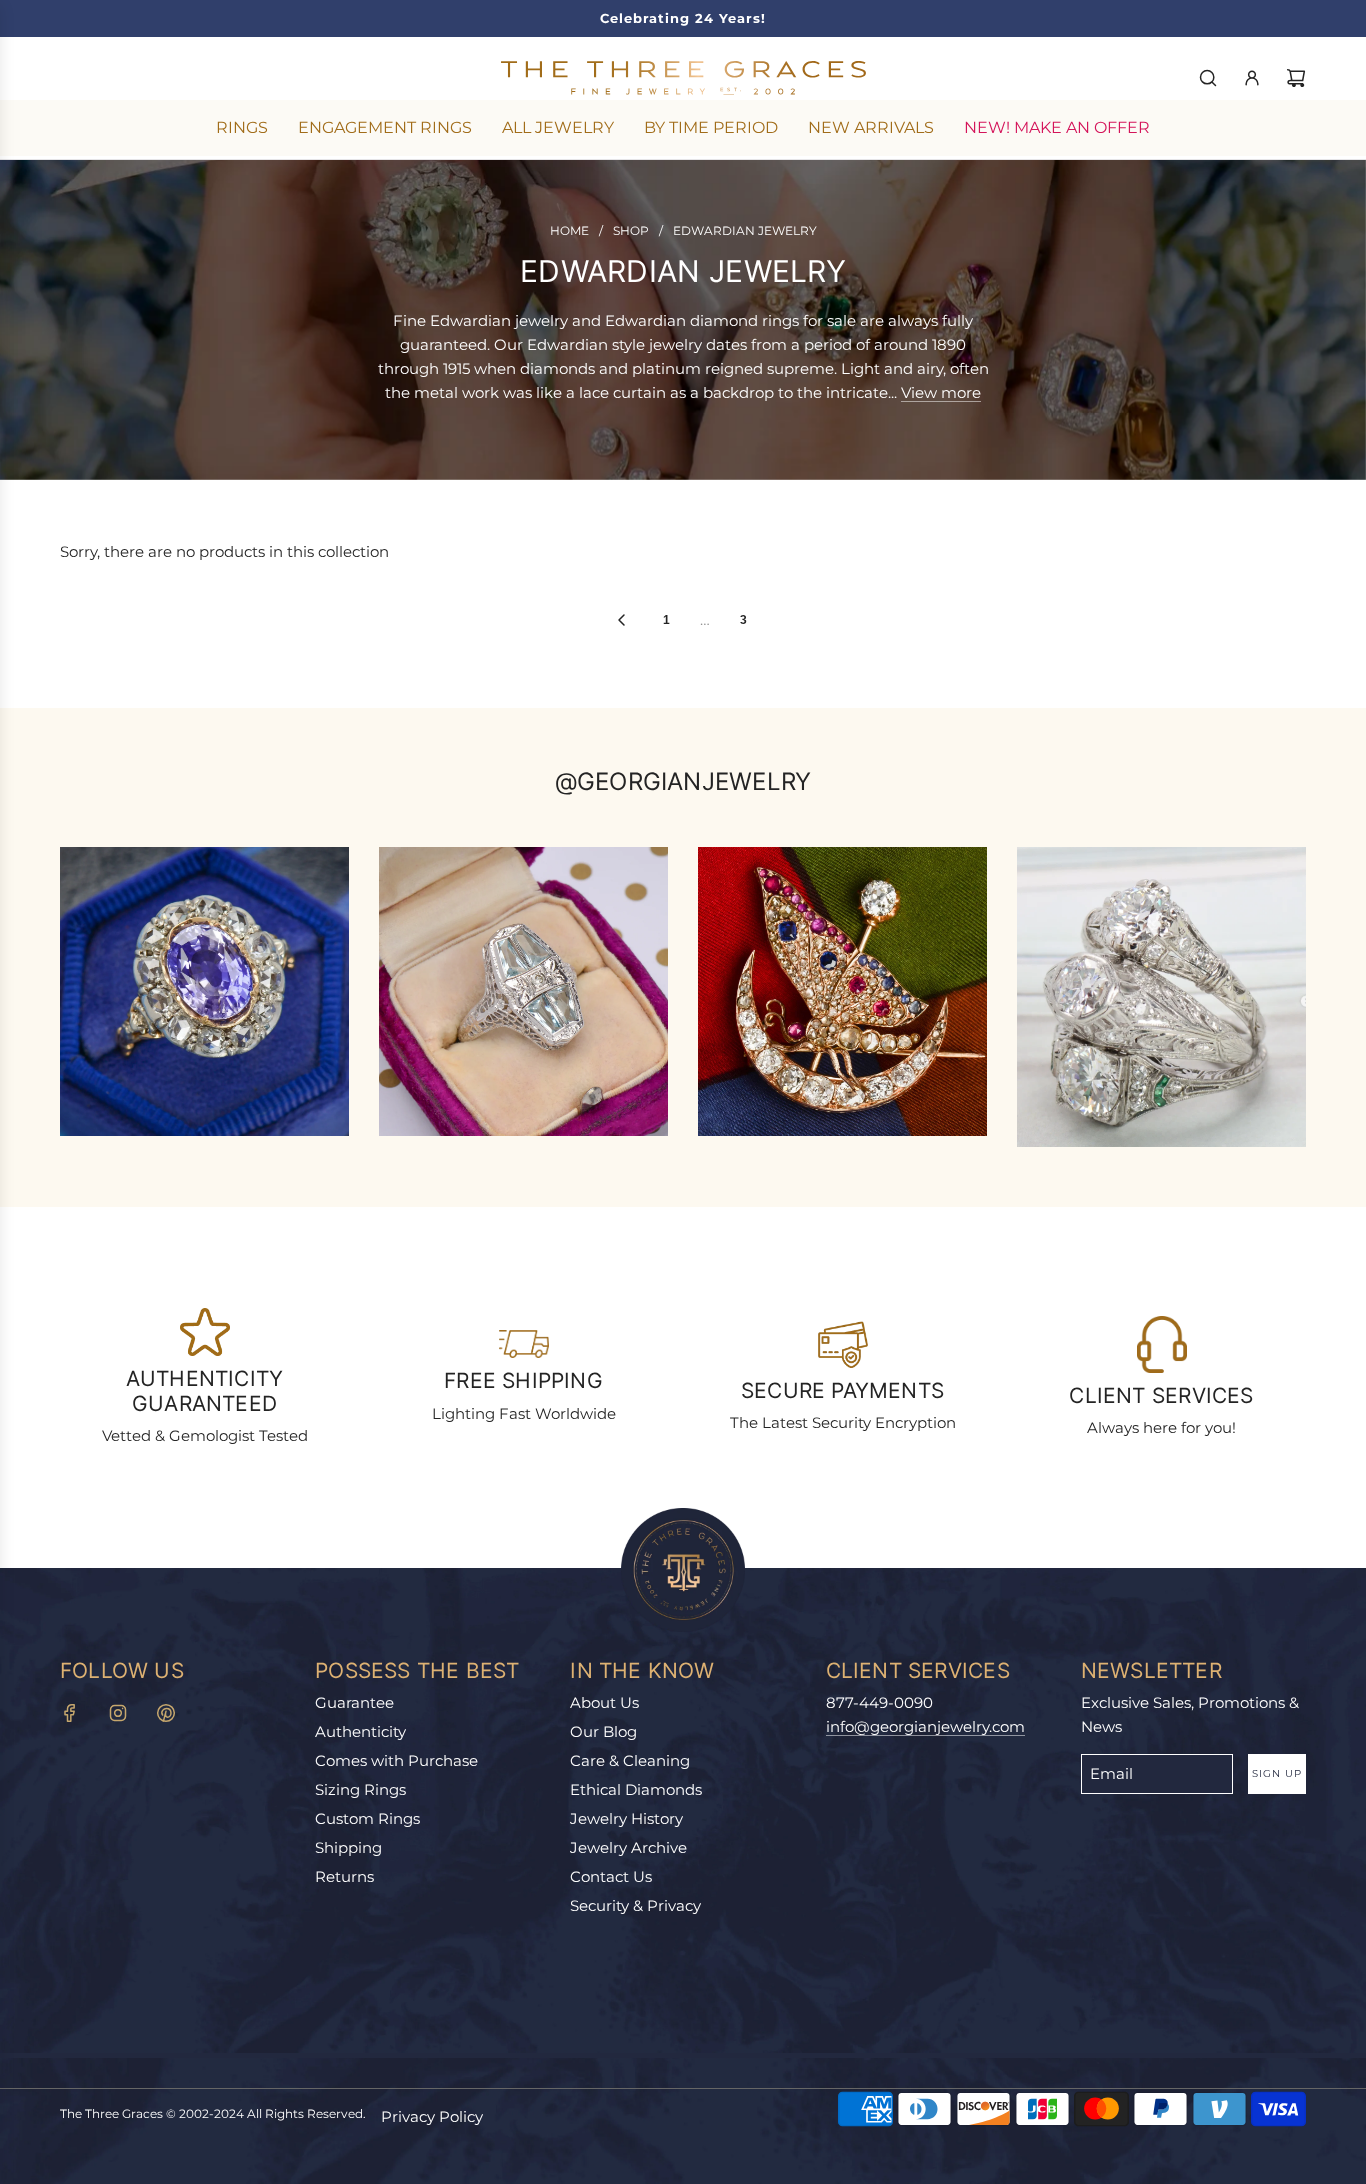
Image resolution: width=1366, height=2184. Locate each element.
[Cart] (1296, 78)
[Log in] (1252, 78)
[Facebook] (70, 1713)
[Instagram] (118, 1713)
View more (941, 392)
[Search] (1208, 78)
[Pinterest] (166, 1713)
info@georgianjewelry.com (925, 1726)
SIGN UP (1277, 1773)
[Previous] (621, 620)
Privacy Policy (432, 2116)
